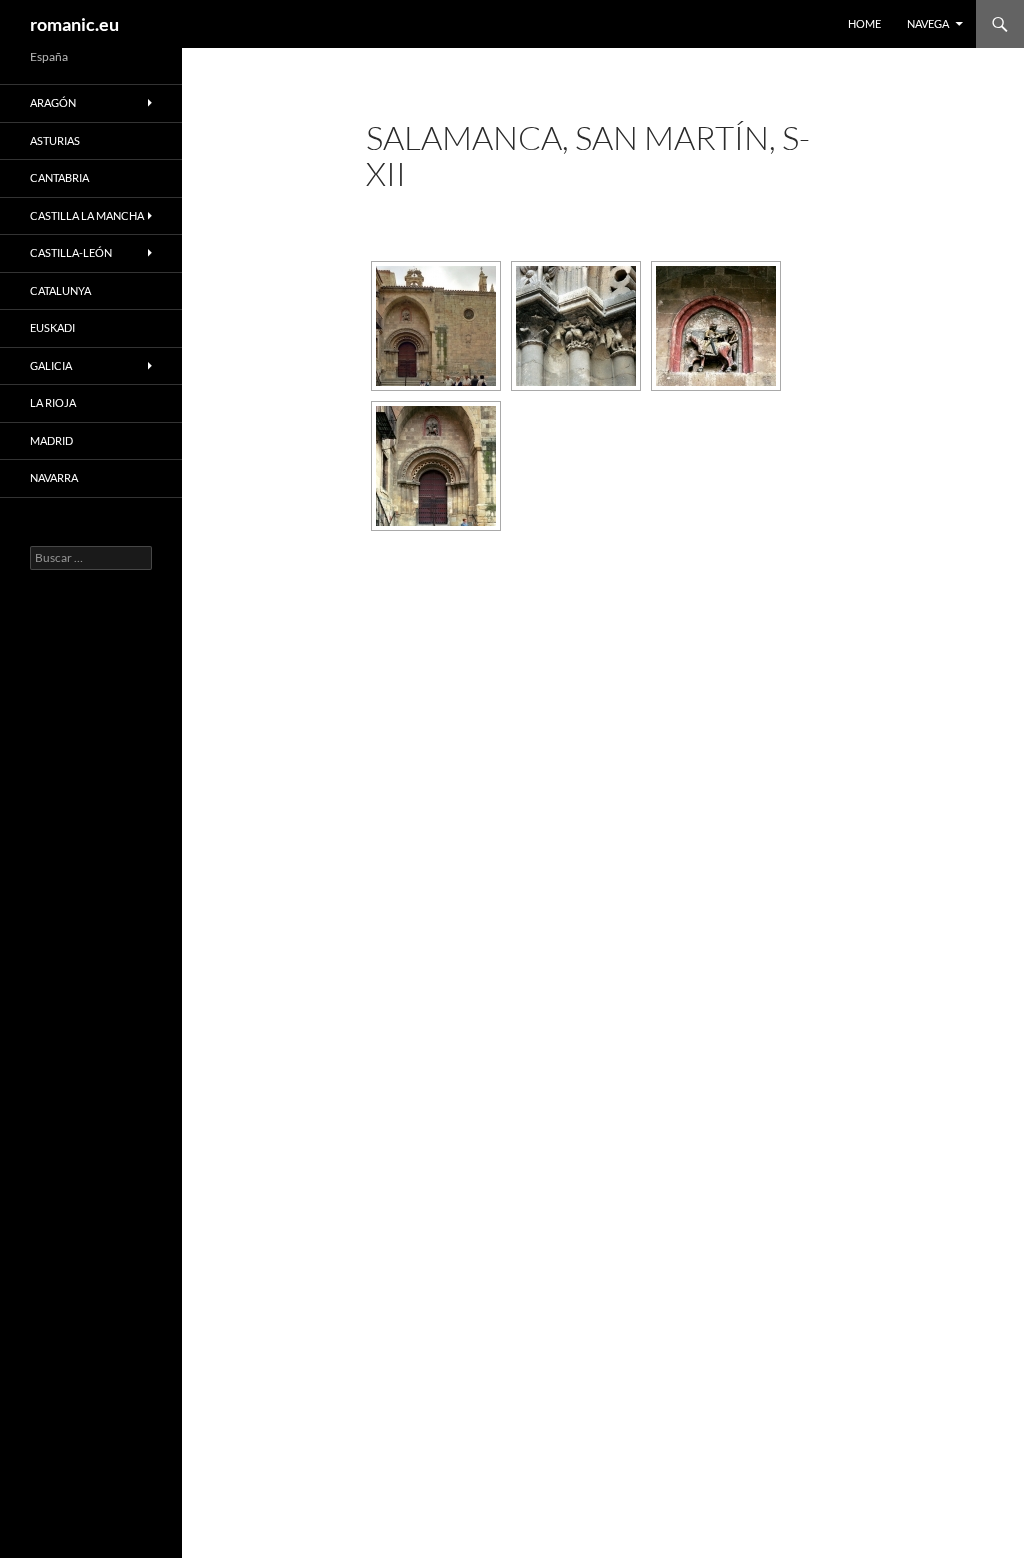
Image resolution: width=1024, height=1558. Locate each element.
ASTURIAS (55, 140)
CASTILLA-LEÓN (71, 252)
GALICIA (51, 365)
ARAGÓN (53, 102)
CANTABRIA (59, 177)
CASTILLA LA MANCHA (87, 215)
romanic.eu (74, 24)
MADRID (51, 440)
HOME (864, 23)
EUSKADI (52, 327)
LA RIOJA (53, 402)
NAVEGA (928, 23)
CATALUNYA (60, 290)
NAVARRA (54, 477)
